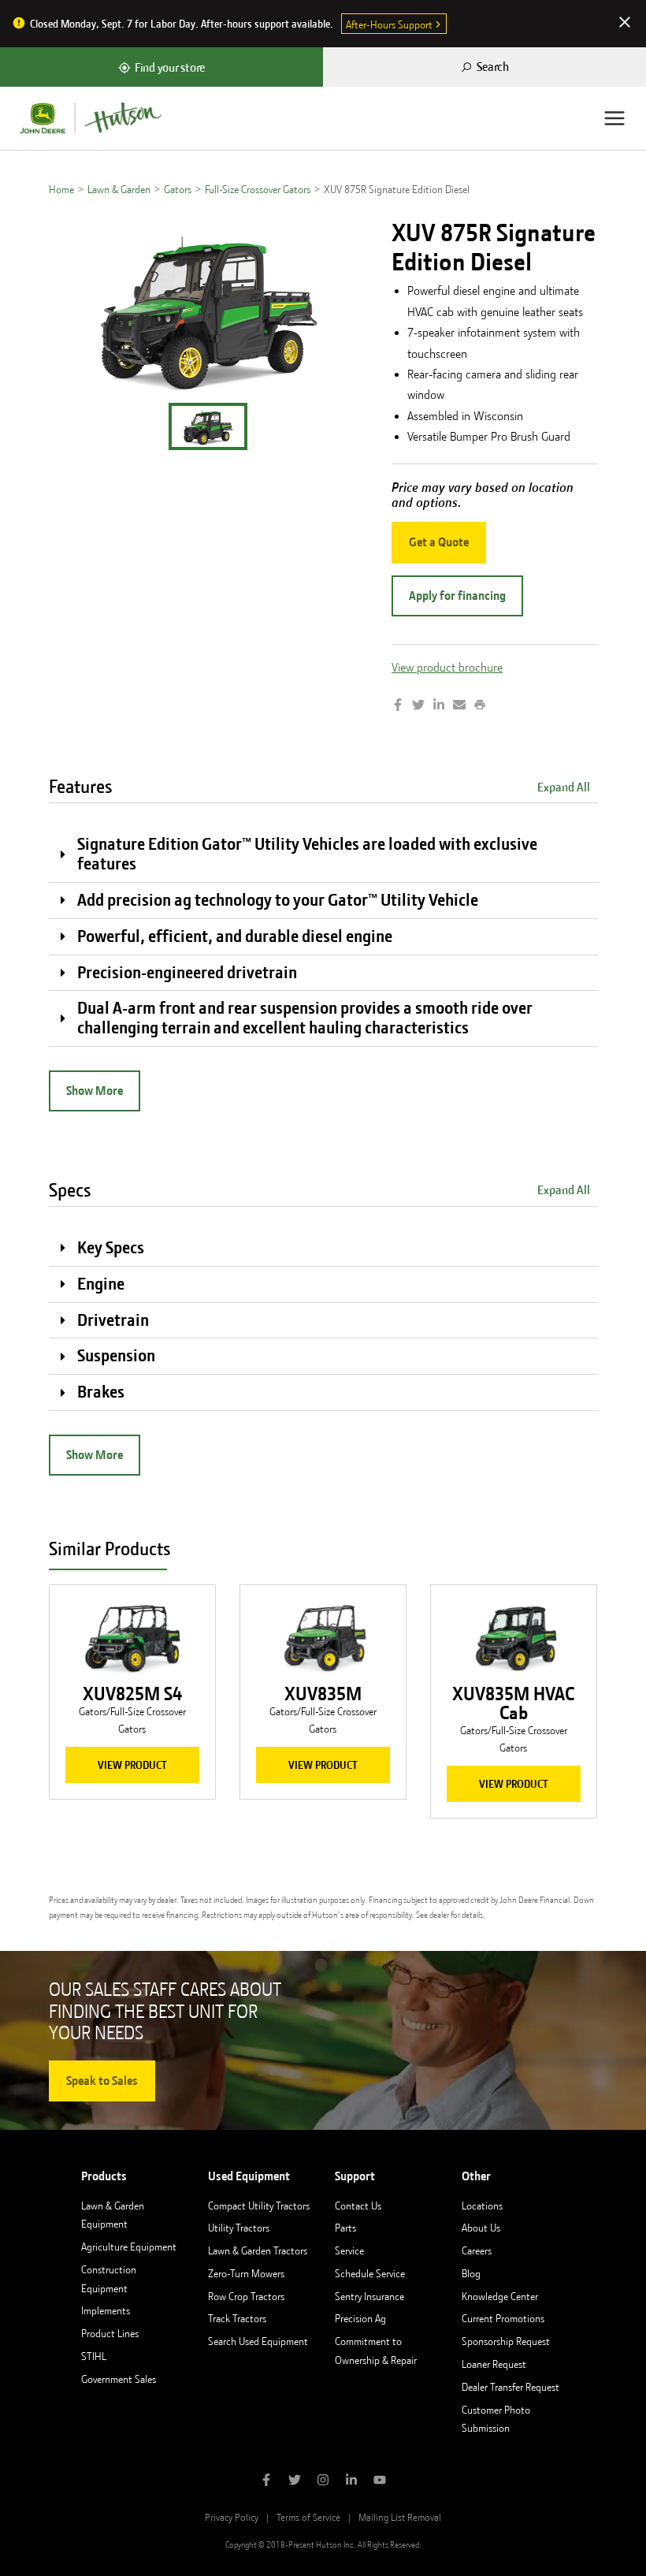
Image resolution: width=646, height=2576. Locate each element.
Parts (345, 2228)
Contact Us (358, 2206)
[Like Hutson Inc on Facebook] (266, 2481)
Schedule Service (370, 2273)
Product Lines (110, 2333)
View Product (132, 1765)
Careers (477, 2250)
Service (349, 2250)
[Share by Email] (459, 706)
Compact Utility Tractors (259, 2206)
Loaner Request (494, 2364)
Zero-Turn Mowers (246, 2273)
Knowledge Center (500, 2296)
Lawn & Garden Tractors (258, 2250)
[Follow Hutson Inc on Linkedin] (351, 2481)
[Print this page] (480, 706)
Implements (106, 2310)
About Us (481, 2228)
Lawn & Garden (119, 189)
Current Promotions (503, 2318)
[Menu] (614, 118)
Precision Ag (360, 2318)
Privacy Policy (232, 2517)
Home (61, 189)
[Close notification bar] (625, 24)
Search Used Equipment (258, 2341)
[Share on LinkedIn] (439, 706)
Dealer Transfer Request (510, 2387)
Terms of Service (308, 2517)
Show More (95, 1091)
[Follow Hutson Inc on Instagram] (323, 2481)
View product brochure (447, 668)
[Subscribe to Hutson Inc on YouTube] (380, 2481)
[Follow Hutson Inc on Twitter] (295, 2481)
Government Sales (119, 2379)
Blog (471, 2273)
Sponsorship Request (506, 2341)
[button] (208, 426)
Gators (178, 189)
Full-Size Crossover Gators (258, 189)
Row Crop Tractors (246, 2296)
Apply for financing (457, 596)
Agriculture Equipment (129, 2247)
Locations (482, 2206)
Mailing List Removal (400, 2517)
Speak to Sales (102, 2081)
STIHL (94, 2356)
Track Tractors (237, 2318)
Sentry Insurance (369, 2296)
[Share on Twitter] (418, 706)
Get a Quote (439, 542)
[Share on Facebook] (398, 706)
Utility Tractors (239, 2228)
